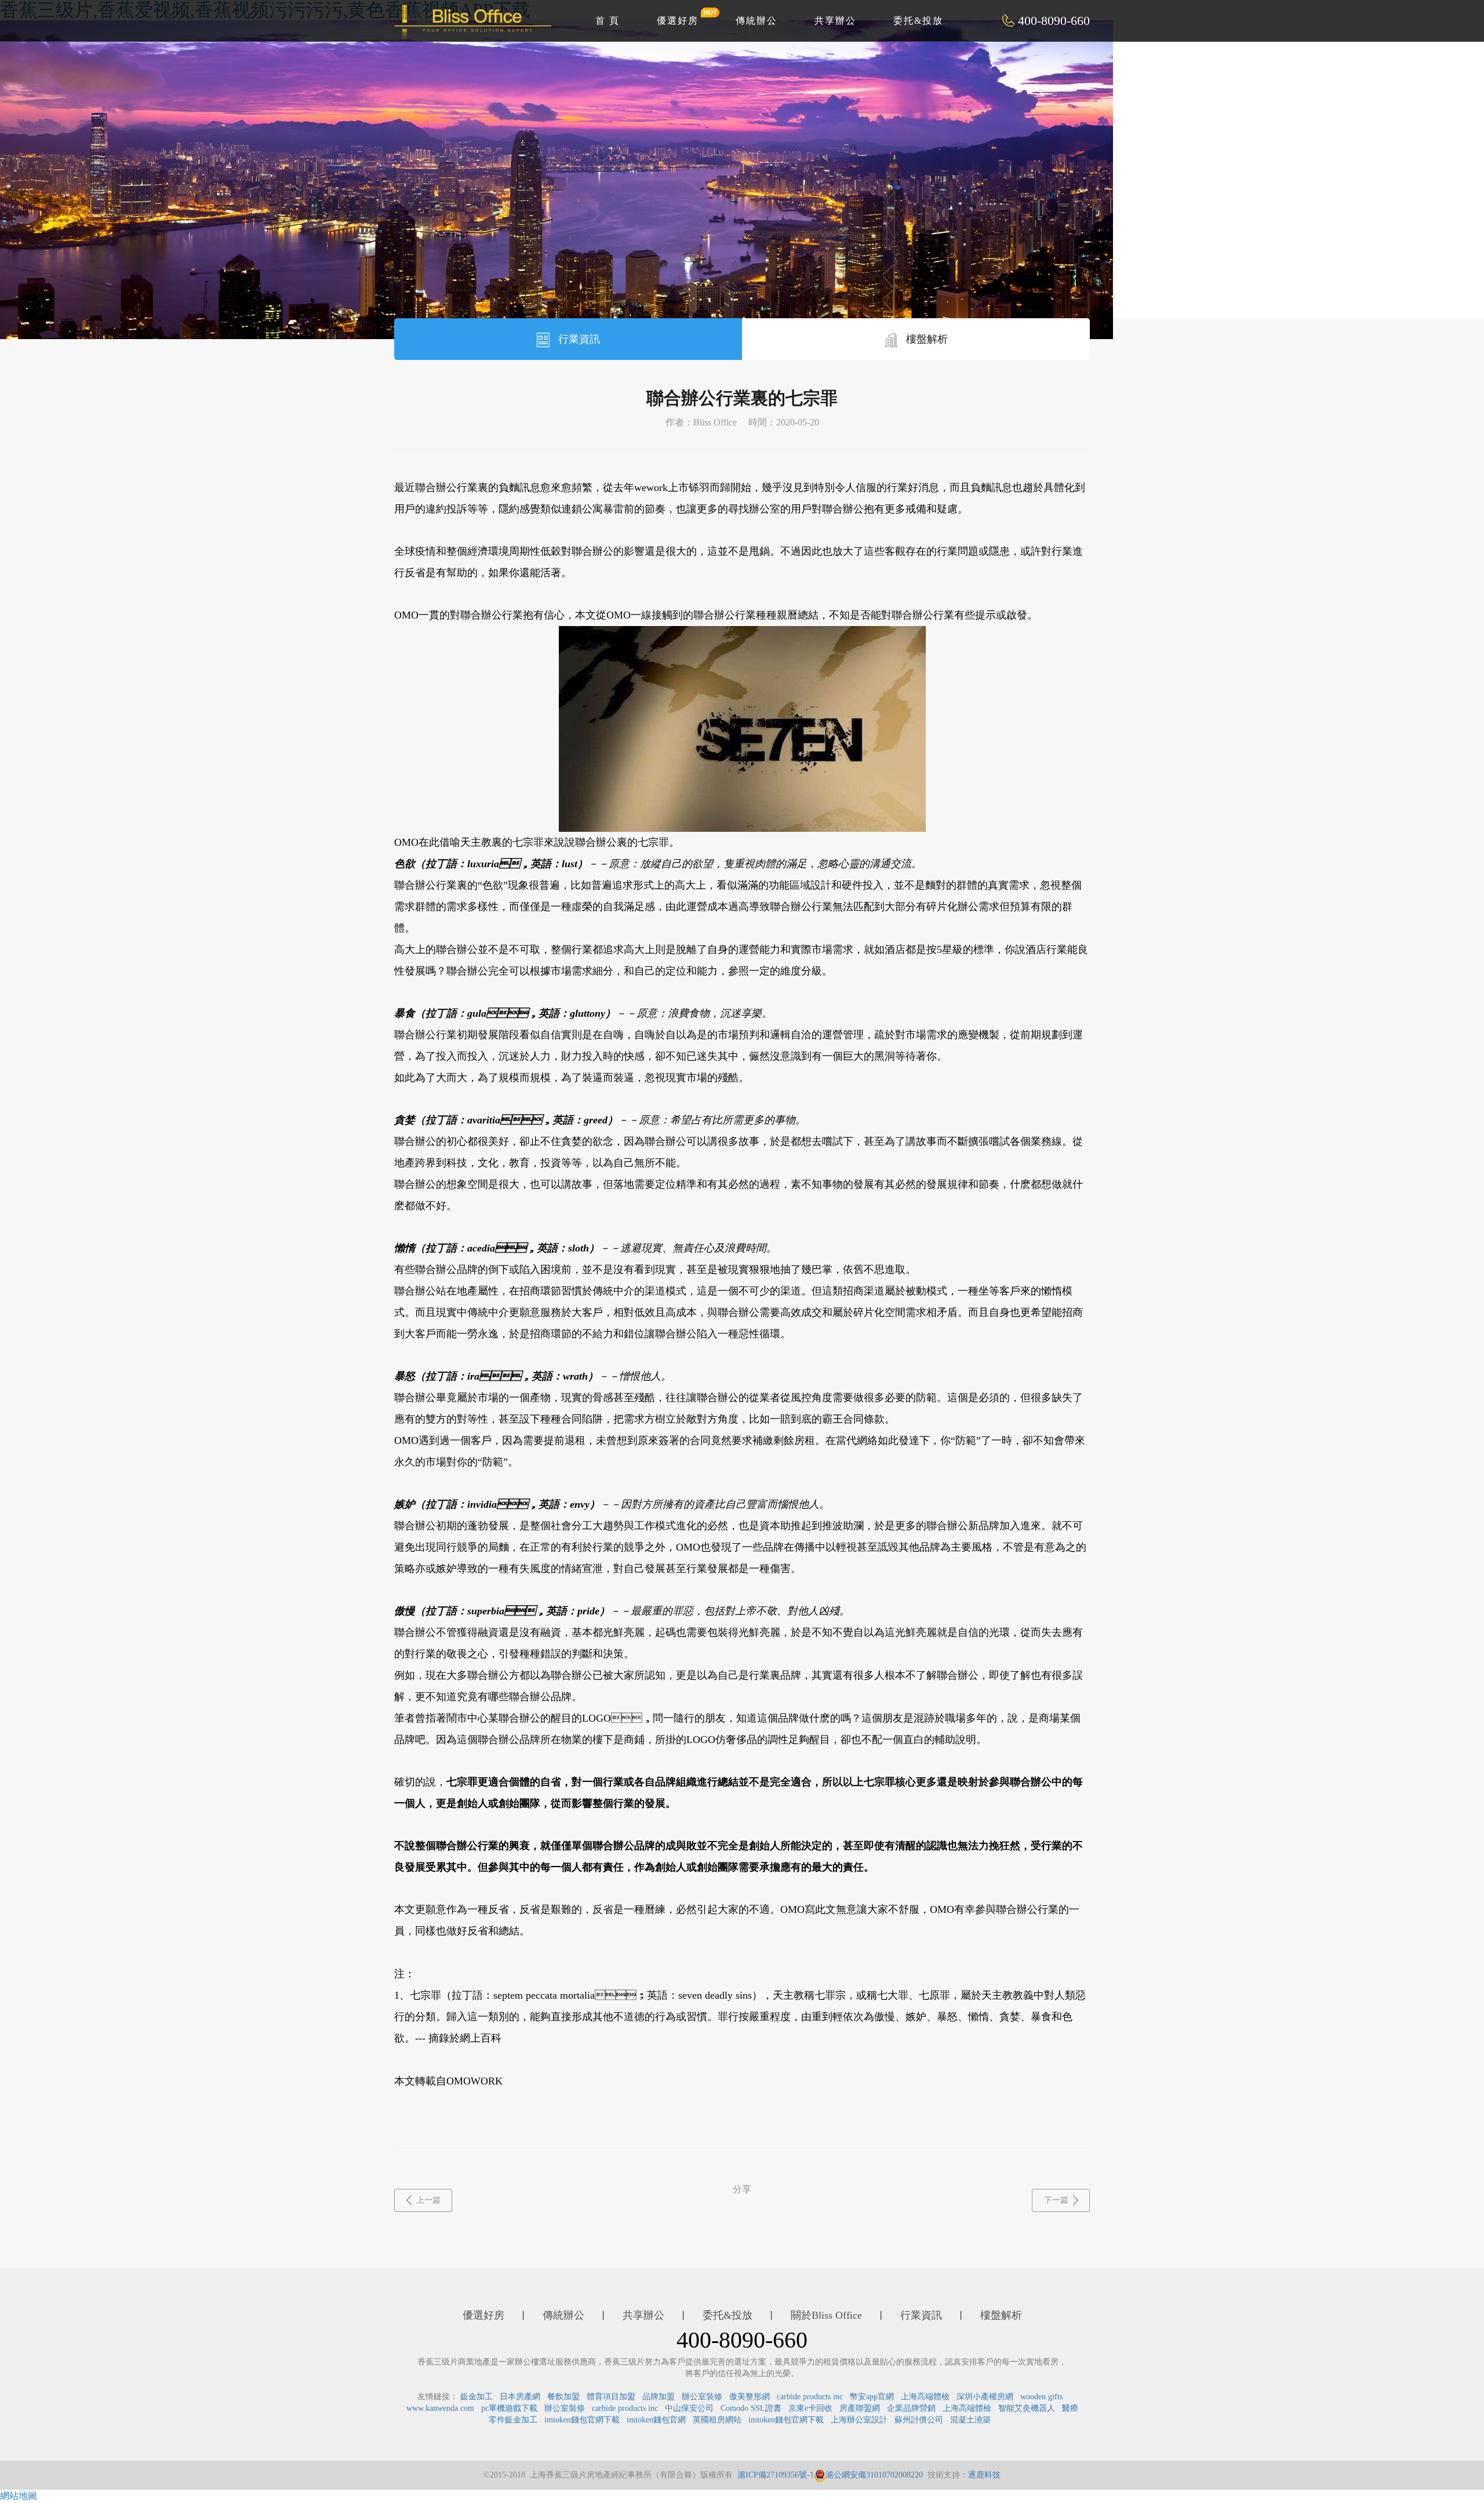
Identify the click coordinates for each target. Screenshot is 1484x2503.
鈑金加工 (477, 2397)
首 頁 (608, 21)
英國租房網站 (717, 2420)
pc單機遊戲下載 (509, 2408)
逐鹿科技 (984, 2475)
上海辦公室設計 (859, 2420)
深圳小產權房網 (985, 2397)
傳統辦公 (756, 21)
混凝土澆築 (970, 2420)
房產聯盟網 (860, 2408)
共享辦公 (835, 21)
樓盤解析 (925, 339)
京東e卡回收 (810, 2408)
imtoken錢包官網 (656, 2420)
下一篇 (1056, 2200)
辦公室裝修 (702, 2397)
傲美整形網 (750, 2397)
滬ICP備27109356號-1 (776, 2475)
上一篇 (428, 2200)
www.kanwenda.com (440, 2408)
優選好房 (678, 21)
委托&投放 (918, 21)
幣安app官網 (872, 2397)
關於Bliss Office (826, 2315)
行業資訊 (578, 339)
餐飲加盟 (563, 2397)
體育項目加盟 (611, 2397)
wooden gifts (1041, 2397)
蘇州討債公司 (919, 2420)
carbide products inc (810, 2397)
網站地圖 (19, 2496)
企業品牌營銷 (911, 2408)
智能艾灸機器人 (1027, 2408)
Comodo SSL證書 (751, 2408)
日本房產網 (520, 2397)
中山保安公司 (689, 2408)
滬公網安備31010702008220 (874, 2475)
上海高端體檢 (925, 2397)
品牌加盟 (659, 2397)
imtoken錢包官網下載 (582, 2420)
